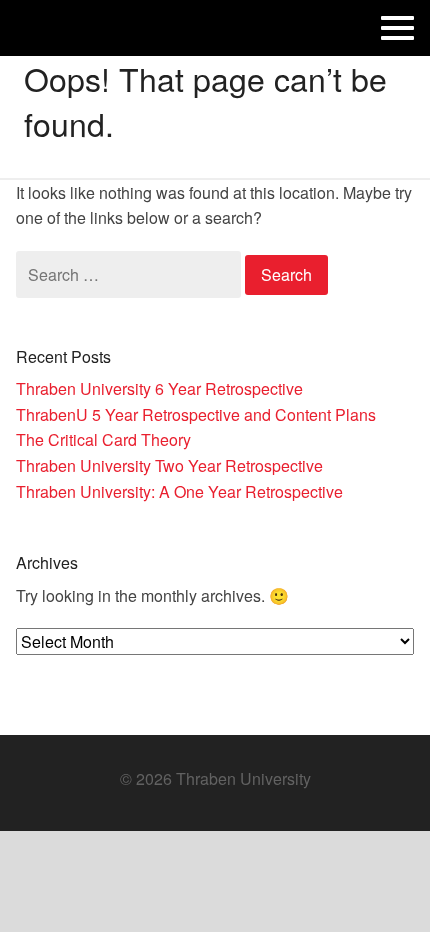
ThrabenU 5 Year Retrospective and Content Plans (196, 414)
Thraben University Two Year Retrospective (169, 465)
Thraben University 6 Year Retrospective (159, 388)
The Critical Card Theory (103, 439)
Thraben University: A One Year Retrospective (179, 491)
